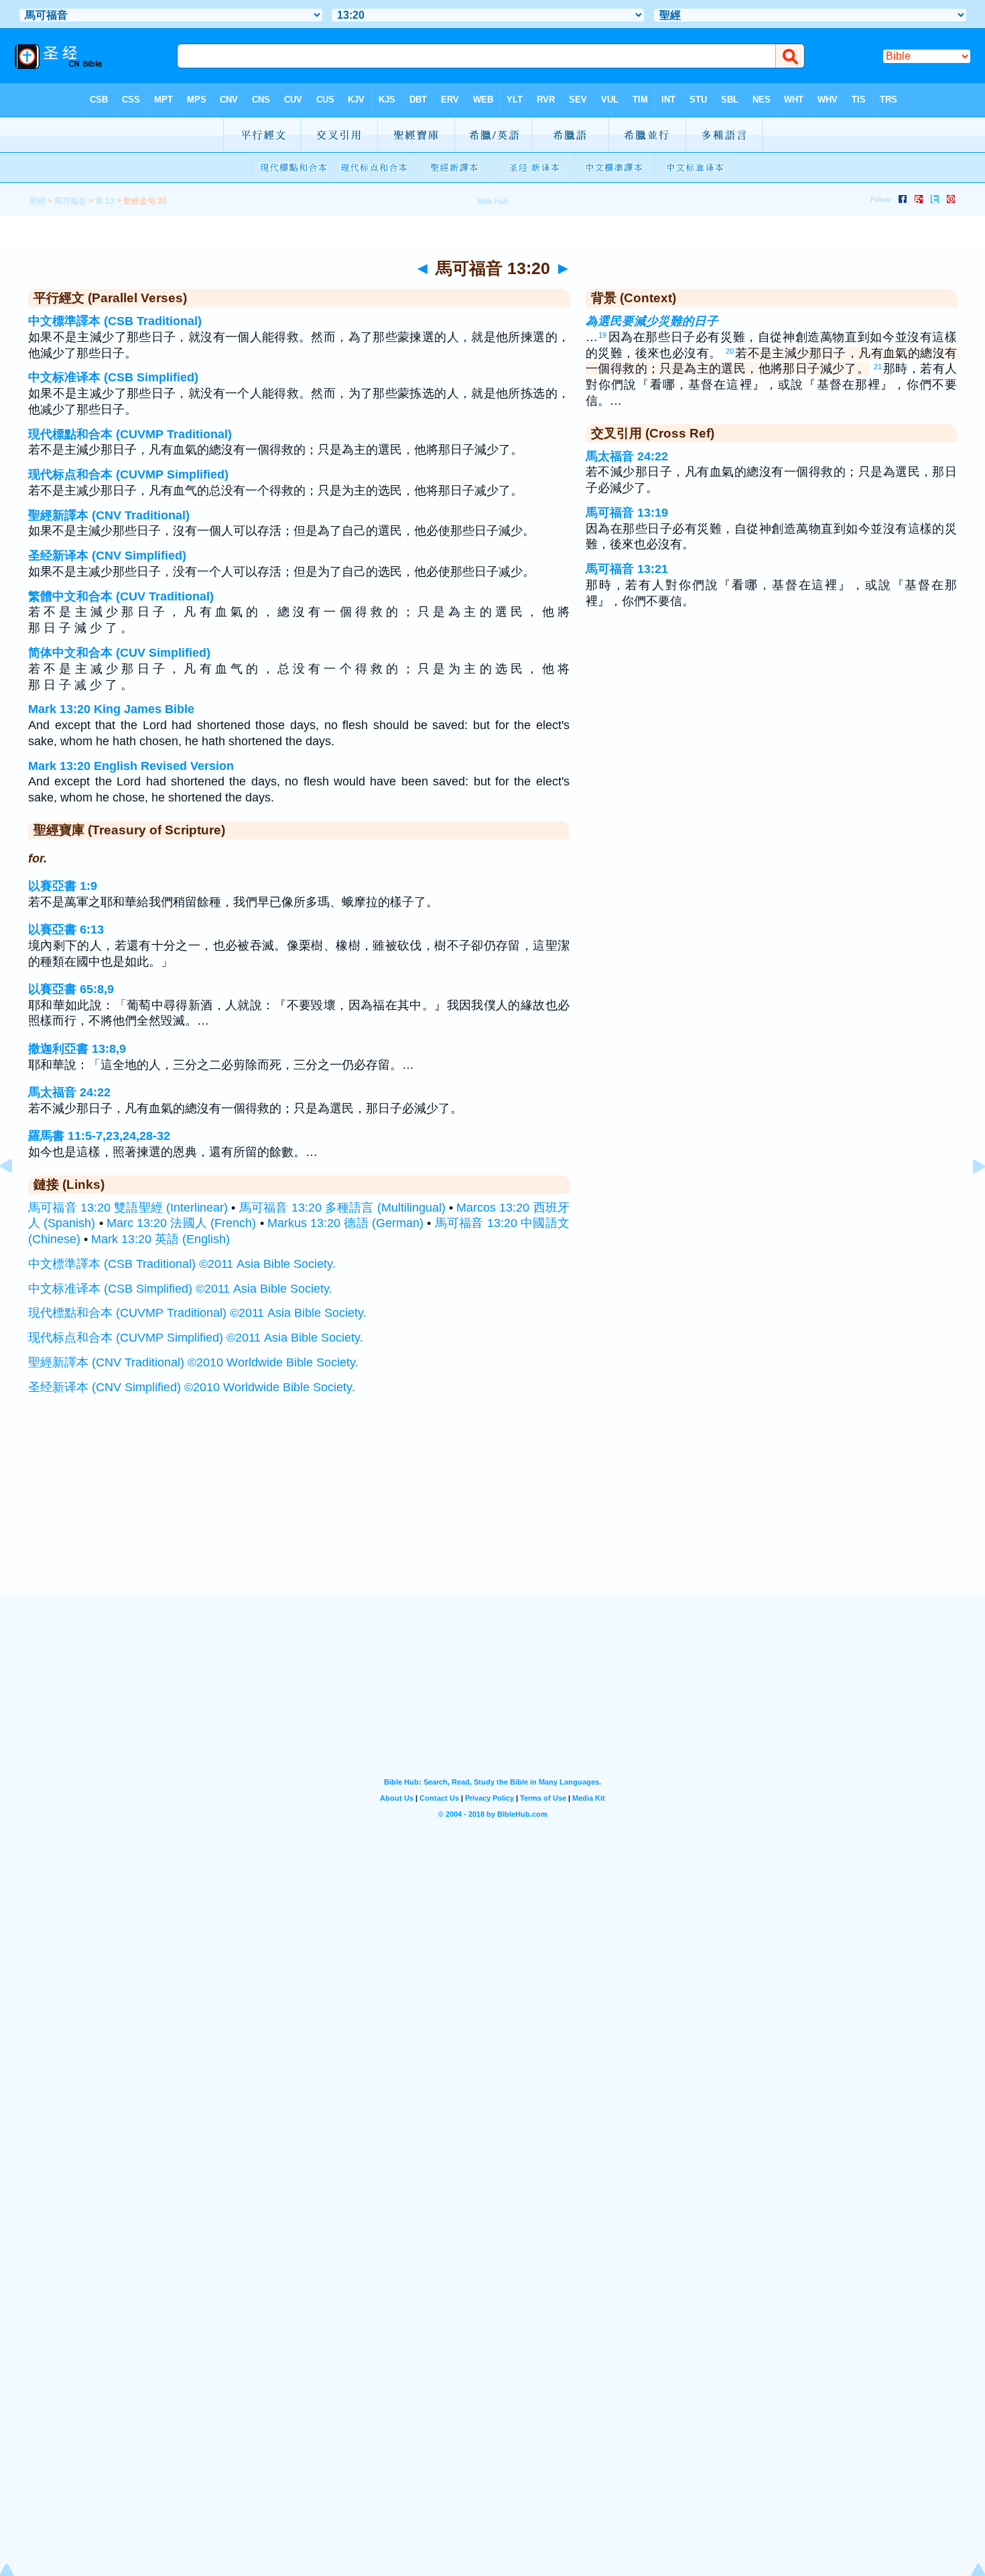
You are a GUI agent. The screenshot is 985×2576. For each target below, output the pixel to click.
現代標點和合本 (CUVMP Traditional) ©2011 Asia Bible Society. (197, 1313)
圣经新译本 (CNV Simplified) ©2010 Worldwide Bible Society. (192, 1387)
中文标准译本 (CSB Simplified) (113, 377)
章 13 (105, 201)
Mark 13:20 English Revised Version (131, 766)
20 (730, 351)
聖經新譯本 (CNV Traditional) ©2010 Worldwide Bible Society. (193, 1362)
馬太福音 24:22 (69, 1092)
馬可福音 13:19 (627, 513)
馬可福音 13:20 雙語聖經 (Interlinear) (128, 1208)
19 (602, 335)
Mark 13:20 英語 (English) (160, 1239)
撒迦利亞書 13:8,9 (77, 1049)
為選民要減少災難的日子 (652, 321)
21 (878, 367)
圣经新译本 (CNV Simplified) (107, 556)
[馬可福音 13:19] (17, 1196)
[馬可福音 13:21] (968, 1196)
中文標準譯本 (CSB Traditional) (115, 321)
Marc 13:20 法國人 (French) (181, 1223)
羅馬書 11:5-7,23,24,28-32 (99, 1136)
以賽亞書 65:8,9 (71, 989)
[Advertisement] (492, 1512)
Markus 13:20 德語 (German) (345, 1223)
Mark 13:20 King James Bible (111, 709)
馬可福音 (70, 201)
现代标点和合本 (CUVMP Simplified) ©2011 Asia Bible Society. (196, 1338)
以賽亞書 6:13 (66, 929)
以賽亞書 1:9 (63, 886)
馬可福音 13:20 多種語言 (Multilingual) (342, 1208)
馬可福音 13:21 (627, 569)
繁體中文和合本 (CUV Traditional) (121, 596)
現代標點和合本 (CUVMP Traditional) (130, 434)
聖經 (38, 201)
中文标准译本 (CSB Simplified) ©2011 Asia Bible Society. (180, 1289)
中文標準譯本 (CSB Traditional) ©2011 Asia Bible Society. (182, 1264)
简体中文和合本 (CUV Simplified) (119, 653)
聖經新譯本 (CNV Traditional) (109, 515)
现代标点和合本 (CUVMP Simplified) (128, 474)
